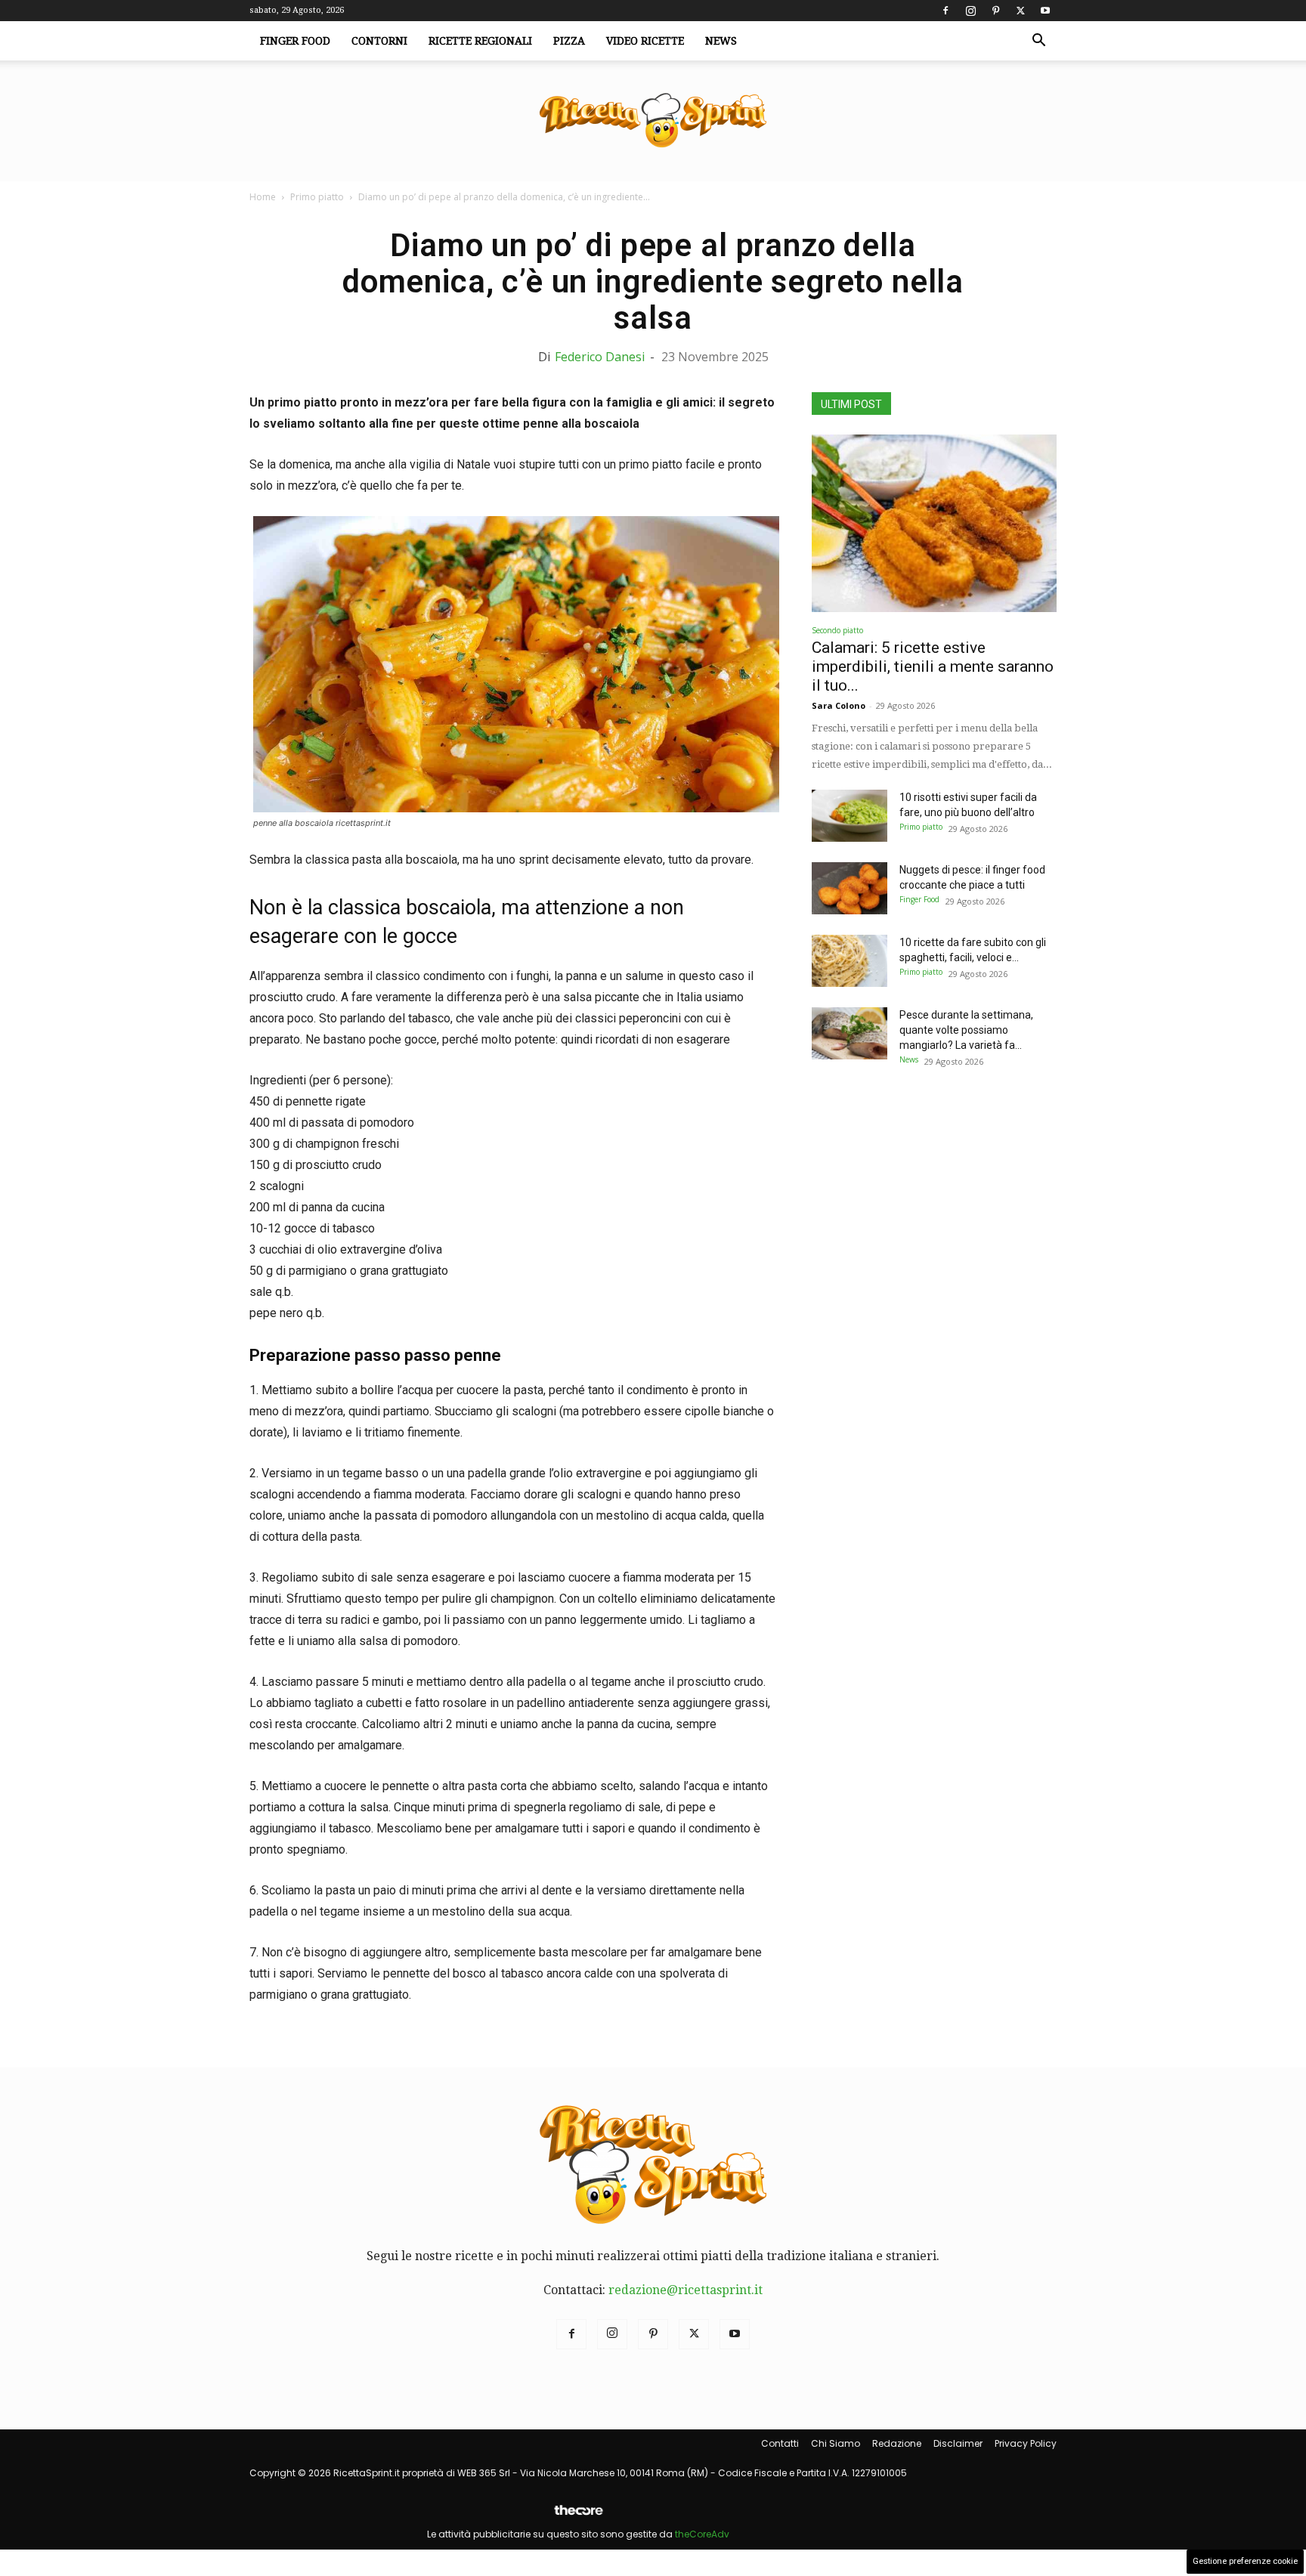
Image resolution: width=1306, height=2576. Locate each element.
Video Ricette (645, 41)
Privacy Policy (1026, 2443)
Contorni (379, 41)
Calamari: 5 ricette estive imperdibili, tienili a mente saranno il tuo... (933, 666)
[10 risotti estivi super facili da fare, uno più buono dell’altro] (850, 816)
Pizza (569, 41)
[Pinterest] (995, 11)
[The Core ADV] (578, 2516)
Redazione (897, 2443)
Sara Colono (839, 705)
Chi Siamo (836, 2443)
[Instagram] (970, 11)
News (721, 41)
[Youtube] (1045, 11)
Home (263, 197)
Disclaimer (958, 2443)
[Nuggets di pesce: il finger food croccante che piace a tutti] (850, 888)
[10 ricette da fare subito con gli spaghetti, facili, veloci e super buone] (850, 961)
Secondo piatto (837, 630)
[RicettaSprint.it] (653, 121)
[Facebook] (945, 11)
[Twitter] (1020, 11)
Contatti (780, 2443)
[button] (1038, 42)
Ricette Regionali (480, 41)
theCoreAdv (702, 2534)
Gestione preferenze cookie (1245, 2561)
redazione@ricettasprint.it (685, 2290)
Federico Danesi (600, 357)
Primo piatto (317, 197)
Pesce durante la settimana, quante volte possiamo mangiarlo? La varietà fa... (966, 1030)
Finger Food (295, 41)
